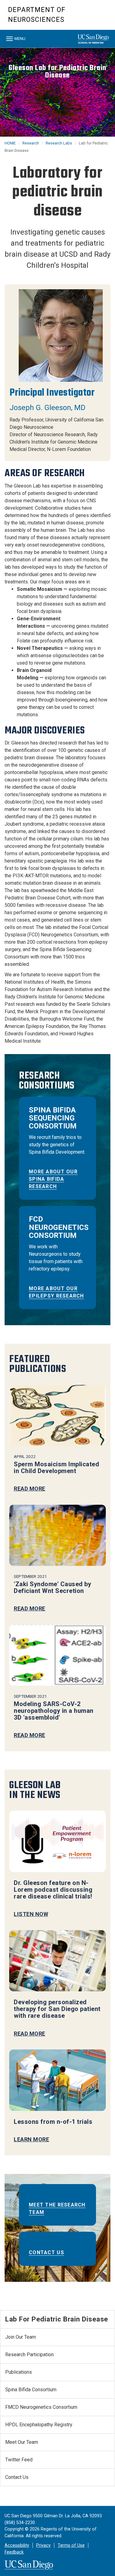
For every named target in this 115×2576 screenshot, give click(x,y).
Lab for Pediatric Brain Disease (57, 2319)
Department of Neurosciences (37, 15)
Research (31, 143)
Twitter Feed (19, 2460)
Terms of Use (71, 2545)
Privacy (43, 2545)
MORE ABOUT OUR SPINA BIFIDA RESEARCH (53, 1179)
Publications (19, 2372)
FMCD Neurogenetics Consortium (41, 2407)
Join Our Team (21, 2337)
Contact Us (46, 2252)
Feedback (14, 2552)
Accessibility (17, 2545)
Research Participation (29, 2355)
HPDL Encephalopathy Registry (39, 2425)
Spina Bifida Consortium (31, 2390)
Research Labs (59, 143)
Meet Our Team (22, 2442)
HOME (10, 143)
